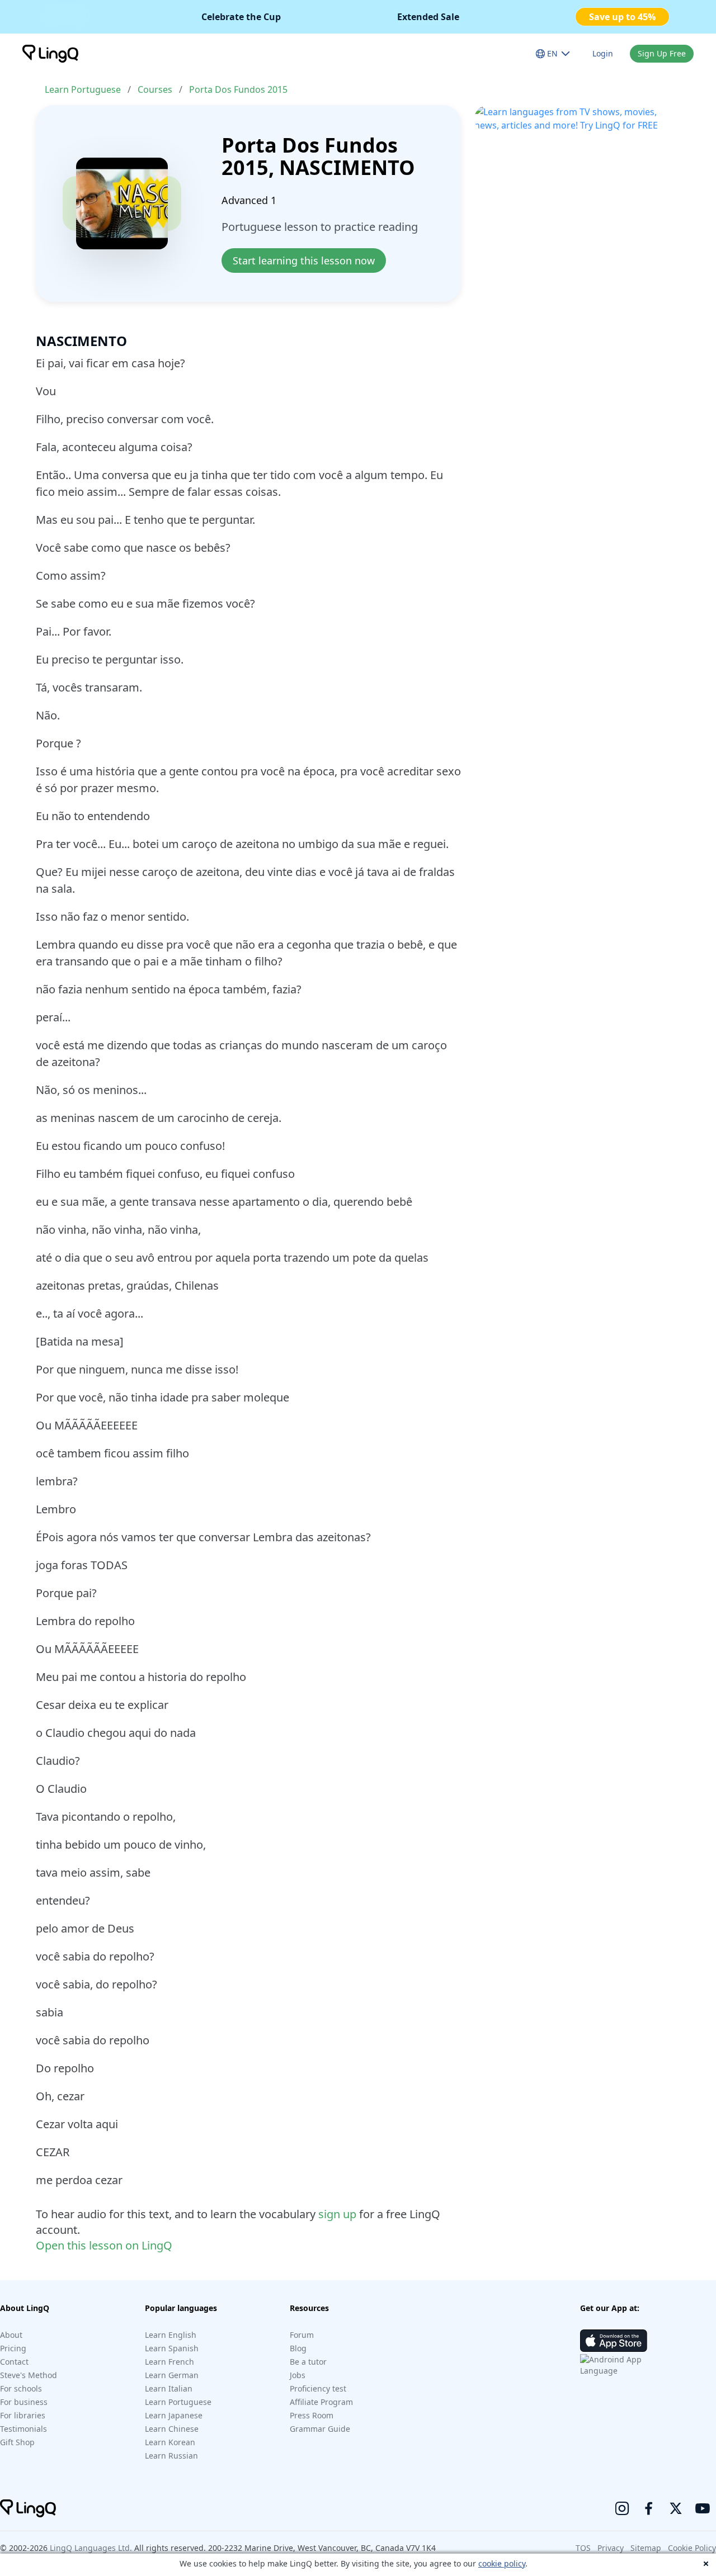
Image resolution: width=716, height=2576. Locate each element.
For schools (21, 2388)
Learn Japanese (174, 2415)
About (11, 2335)
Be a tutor (308, 2362)
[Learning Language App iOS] (614, 2341)
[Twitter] (676, 2508)
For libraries (23, 2415)
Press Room (312, 2415)
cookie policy (502, 2563)
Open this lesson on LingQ (104, 2245)
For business (24, 2402)
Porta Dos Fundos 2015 (238, 89)
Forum (302, 2335)
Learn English (171, 2335)
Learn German (172, 2375)
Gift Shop (17, 2442)
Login (603, 53)
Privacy (611, 2548)
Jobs (298, 2375)
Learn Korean (170, 2442)
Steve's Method (29, 2375)
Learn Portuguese (83, 89)
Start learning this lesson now (304, 261)
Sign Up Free (662, 53)
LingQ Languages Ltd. (91, 2548)
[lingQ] (50, 54)
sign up (337, 2214)
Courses (155, 89)
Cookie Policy (692, 2548)
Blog (298, 2348)
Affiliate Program (321, 2402)
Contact (14, 2362)
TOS (583, 2548)
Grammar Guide (320, 2429)
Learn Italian (169, 2388)
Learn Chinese (172, 2429)
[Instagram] (622, 2508)
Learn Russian (171, 2456)
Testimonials (23, 2429)
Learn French (169, 2362)
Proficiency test (318, 2388)
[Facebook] (649, 2508)
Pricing (13, 2348)
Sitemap (646, 2548)
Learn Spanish (172, 2348)
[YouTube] (703, 2508)
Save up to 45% (622, 17)
